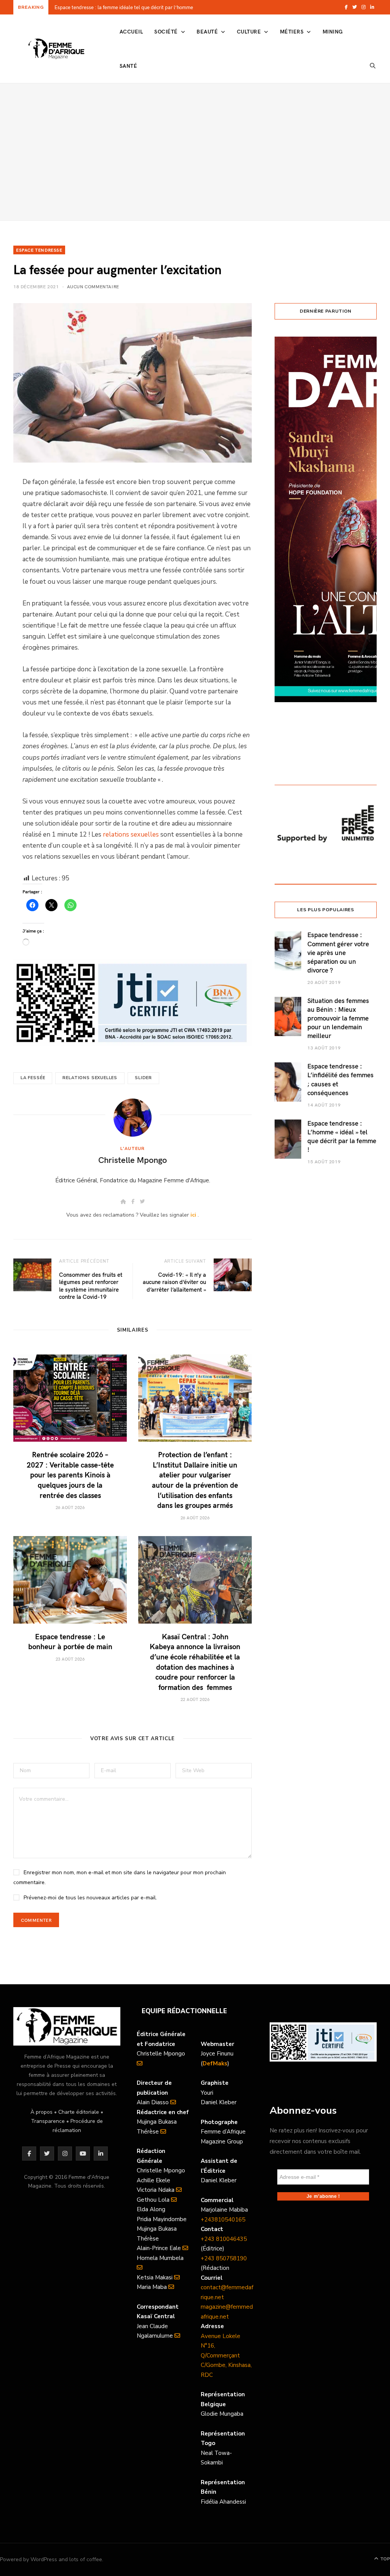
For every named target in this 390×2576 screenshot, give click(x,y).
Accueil (131, 31)
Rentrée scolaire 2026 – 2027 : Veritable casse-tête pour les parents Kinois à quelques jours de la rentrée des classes (152, 7)
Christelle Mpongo (133, 1159)
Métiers (292, 31)
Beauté (207, 31)
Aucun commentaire (93, 286)
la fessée (33, 1078)
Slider (143, 1078)
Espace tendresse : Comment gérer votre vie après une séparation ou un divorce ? (338, 952)
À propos (42, 2112)
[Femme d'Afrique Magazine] (56, 49)
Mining (333, 31)
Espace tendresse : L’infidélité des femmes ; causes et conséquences (340, 1079)
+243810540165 (223, 2220)
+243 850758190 (224, 2258)
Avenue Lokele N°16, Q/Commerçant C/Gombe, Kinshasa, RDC (226, 2356)
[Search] (373, 66)
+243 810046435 (224, 2239)
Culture (249, 31)
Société (166, 31)
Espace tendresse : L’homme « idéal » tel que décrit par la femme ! (342, 1136)
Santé (128, 66)
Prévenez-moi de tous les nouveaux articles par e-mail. (90, 1898)
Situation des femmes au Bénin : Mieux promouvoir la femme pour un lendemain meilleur (338, 1018)
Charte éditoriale (79, 2112)
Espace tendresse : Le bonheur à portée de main (70, 1641)
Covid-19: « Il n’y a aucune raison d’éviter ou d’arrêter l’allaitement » (174, 1282)
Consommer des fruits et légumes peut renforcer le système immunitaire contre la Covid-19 (91, 1286)
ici (193, 1215)
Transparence (48, 2121)
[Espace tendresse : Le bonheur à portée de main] (70, 1580)
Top (384, 2559)
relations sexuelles (131, 834)
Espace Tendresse (39, 250)
